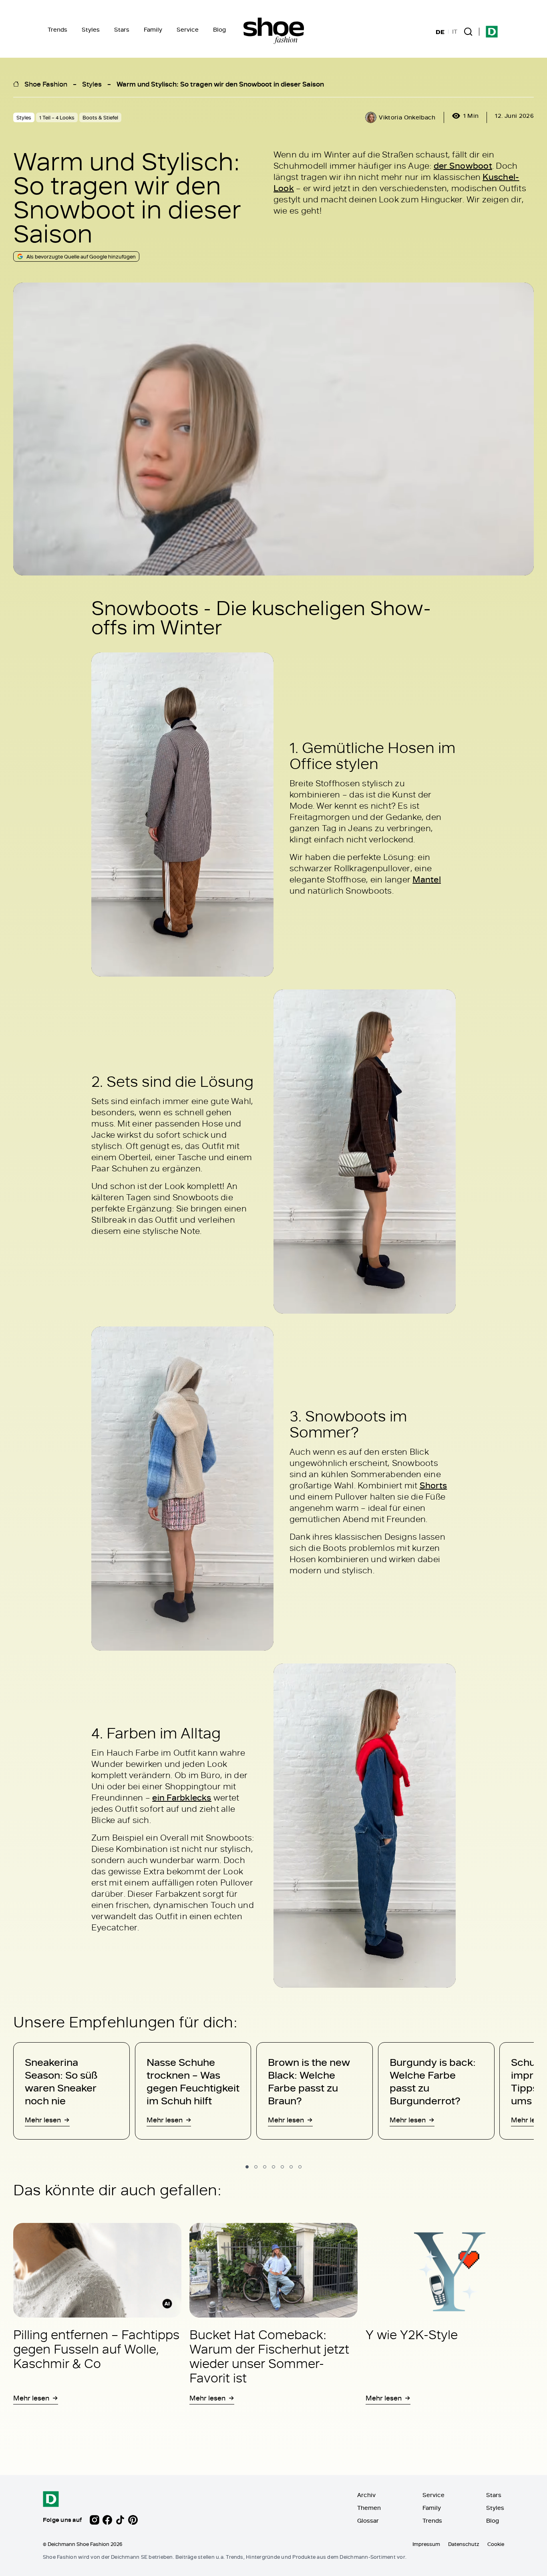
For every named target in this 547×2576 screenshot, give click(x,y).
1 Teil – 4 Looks (57, 117)
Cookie (496, 2544)
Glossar (368, 2520)
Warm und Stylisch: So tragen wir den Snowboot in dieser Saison (221, 84)
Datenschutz (464, 2544)
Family (153, 29)
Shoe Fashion (46, 84)
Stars (122, 29)
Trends (57, 29)
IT (455, 32)
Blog (219, 29)
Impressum (426, 2544)
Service (188, 29)
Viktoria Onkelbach (407, 117)
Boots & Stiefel (100, 117)
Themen (369, 2508)
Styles (91, 29)
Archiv (366, 2495)
